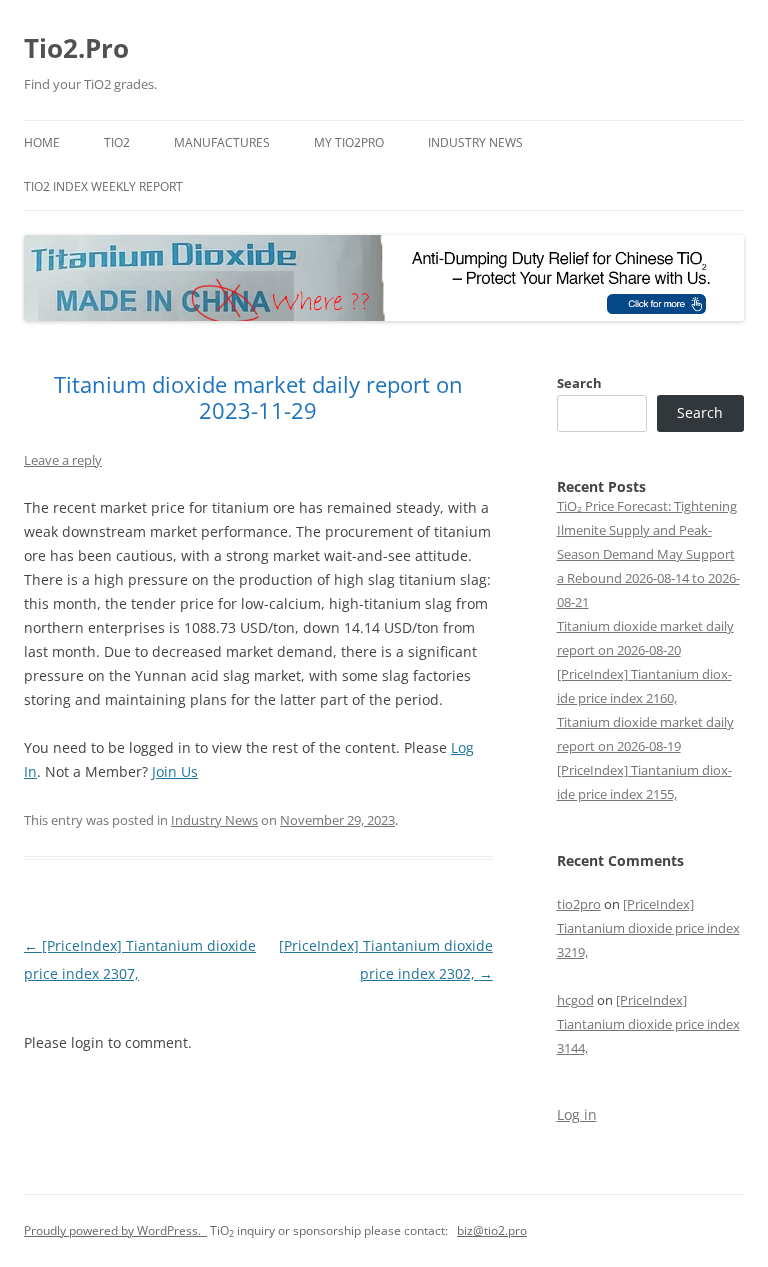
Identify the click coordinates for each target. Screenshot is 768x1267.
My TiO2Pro (349, 142)
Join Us (175, 771)
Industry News (475, 142)
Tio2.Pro (76, 48)
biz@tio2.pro (492, 1230)
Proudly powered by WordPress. (115, 1230)
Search (579, 383)
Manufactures (222, 142)
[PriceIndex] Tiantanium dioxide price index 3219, (648, 928)
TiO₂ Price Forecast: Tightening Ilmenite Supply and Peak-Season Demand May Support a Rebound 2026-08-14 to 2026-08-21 (648, 554)
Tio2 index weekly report (103, 186)
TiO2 (117, 142)
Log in (577, 1114)
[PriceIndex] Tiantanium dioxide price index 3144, (648, 1024)
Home (42, 142)
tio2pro (579, 904)
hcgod (575, 1000)
